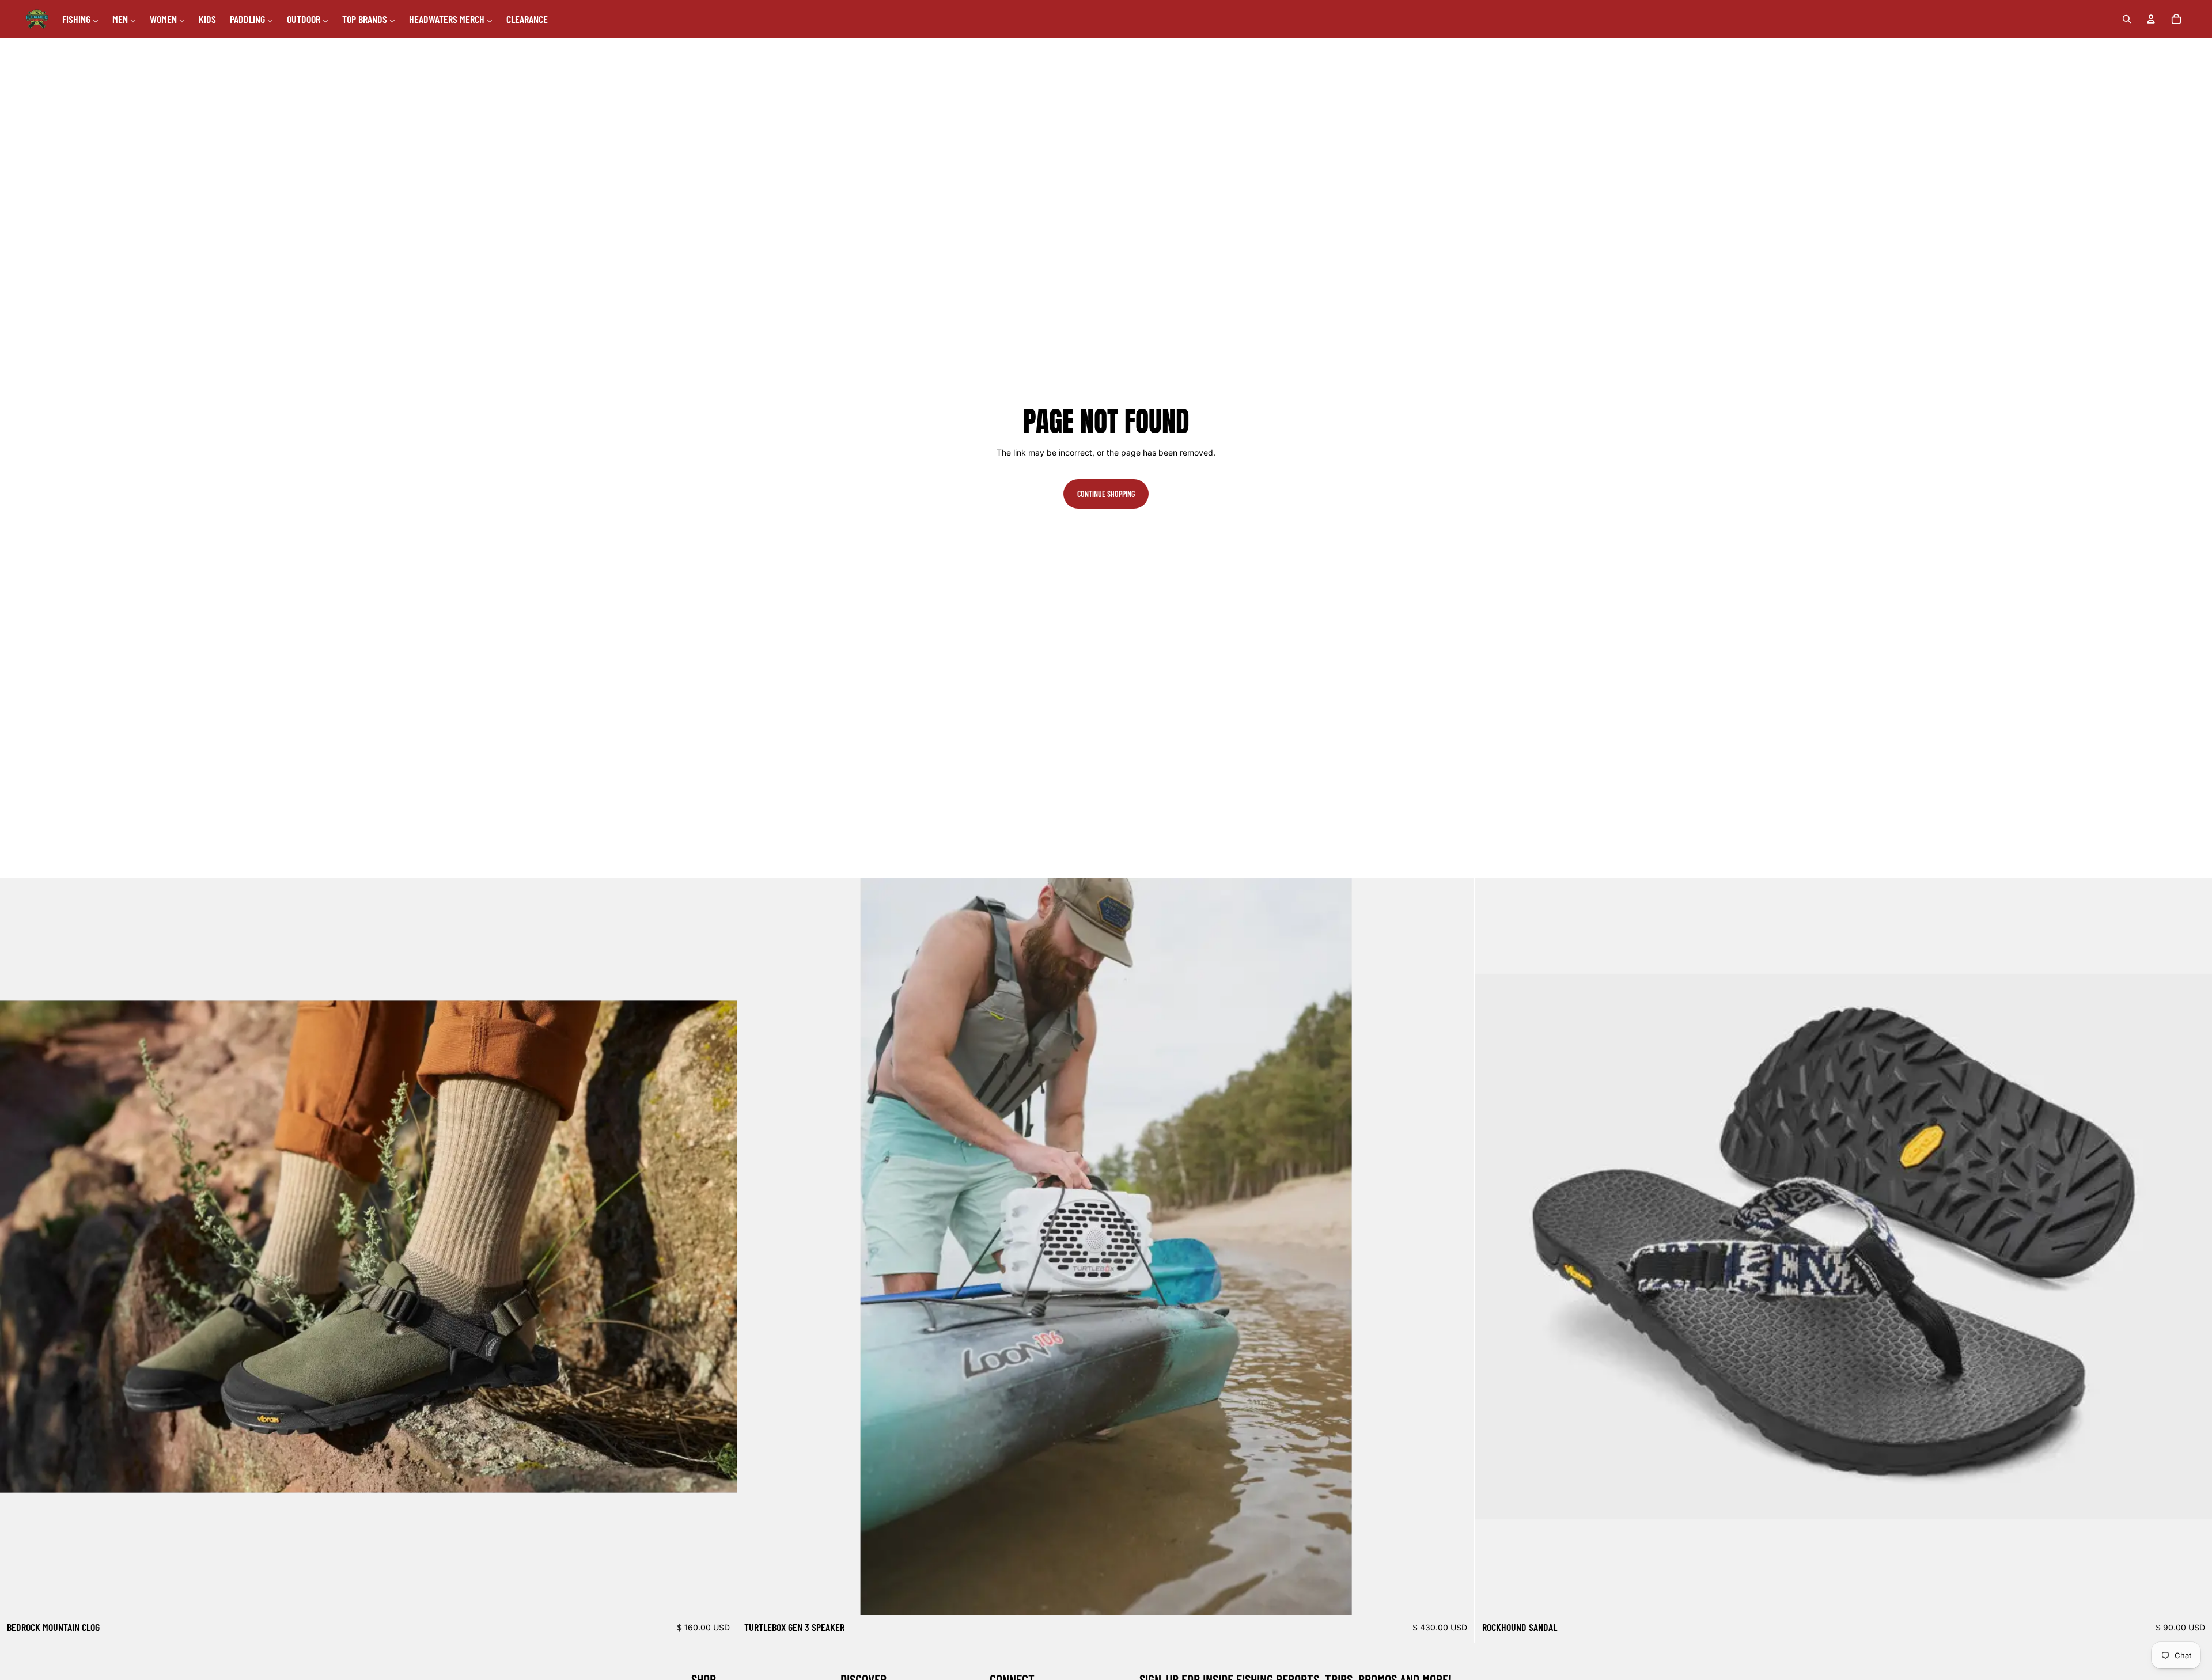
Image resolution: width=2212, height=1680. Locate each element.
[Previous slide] (17, 1247)
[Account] (2151, 19)
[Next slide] (719, 1247)
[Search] (2127, 19)
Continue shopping (1106, 494)
